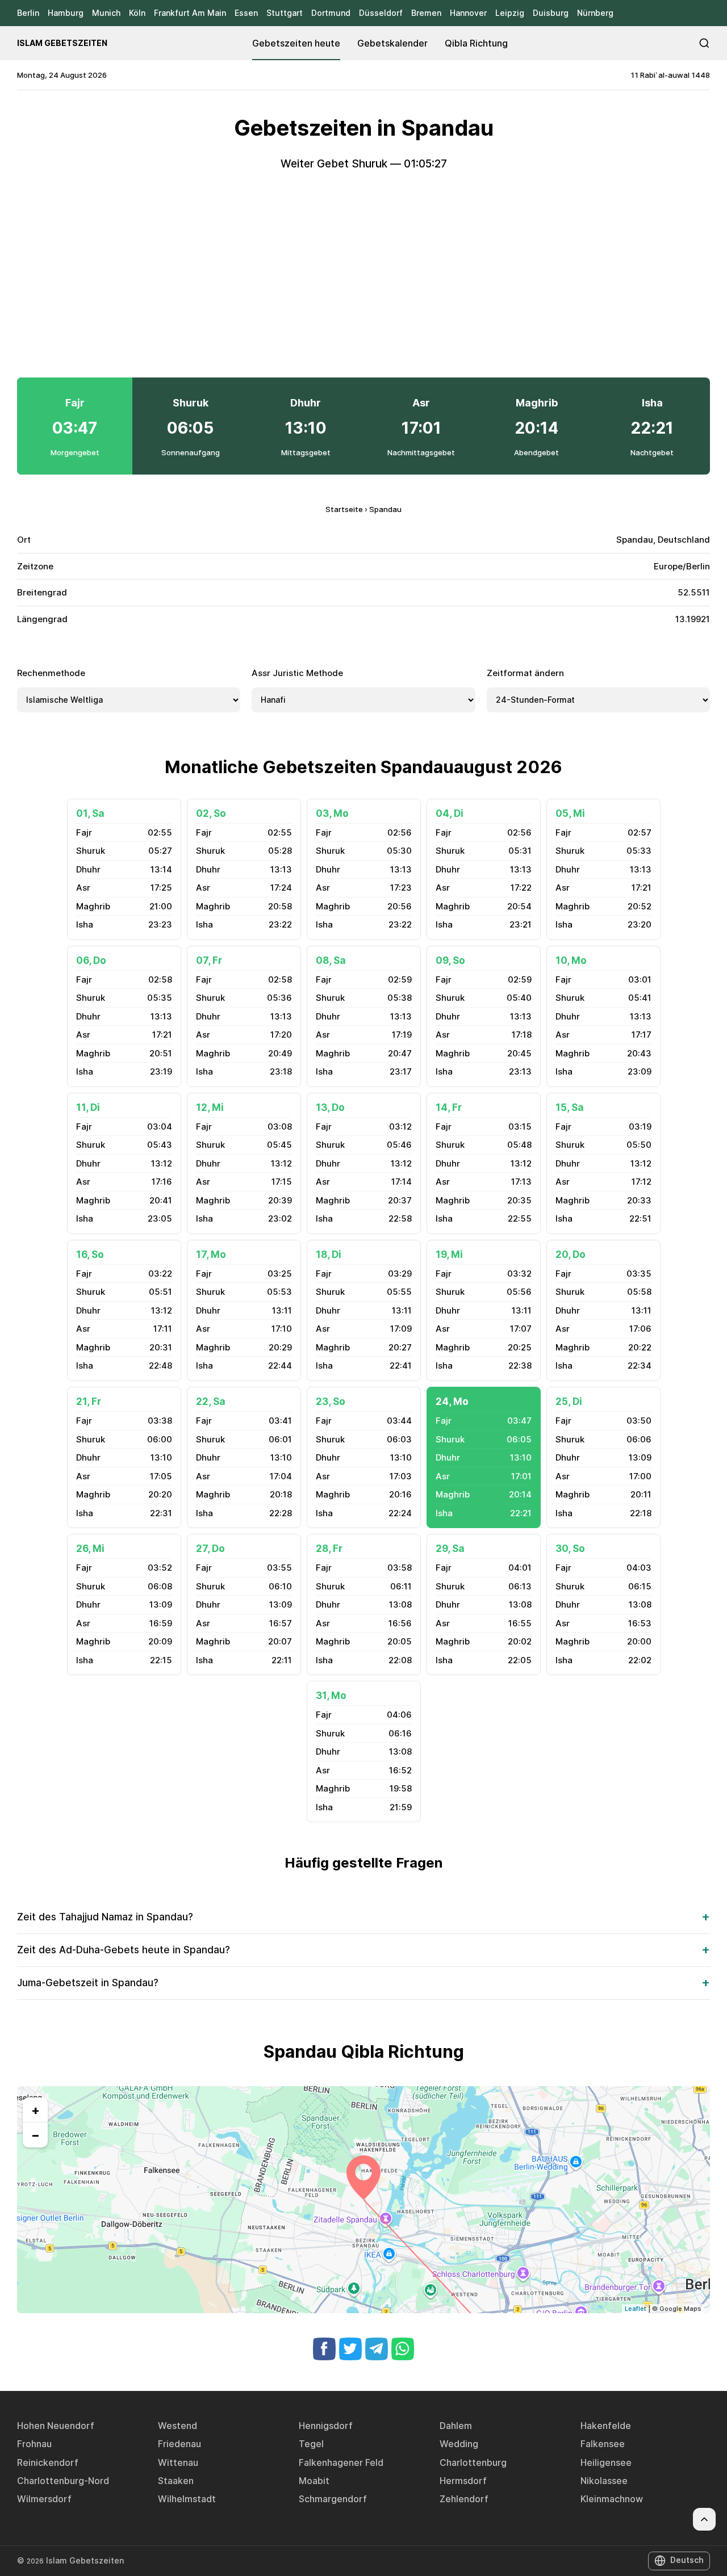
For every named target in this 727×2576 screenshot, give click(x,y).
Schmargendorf (333, 2499)
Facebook (324, 2349)
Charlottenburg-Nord (63, 2481)
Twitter (350, 2349)
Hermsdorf (463, 2481)
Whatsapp (403, 2349)
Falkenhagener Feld (341, 2462)
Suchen (704, 43)
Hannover (468, 13)
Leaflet (636, 2309)
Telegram (377, 2349)
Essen (246, 13)
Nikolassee (604, 2481)
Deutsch (687, 2560)
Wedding (459, 2444)
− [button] (35, 2135)
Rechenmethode (51, 673)
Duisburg (551, 13)
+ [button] (35, 2110)
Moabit (314, 2481)
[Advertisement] (363, 275)
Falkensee (603, 2444)
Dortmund (331, 13)
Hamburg (66, 13)
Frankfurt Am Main (190, 13)
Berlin (28, 13)
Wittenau (178, 2462)
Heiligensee (606, 2462)
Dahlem (456, 2426)
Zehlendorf (464, 2499)
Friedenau (179, 2444)
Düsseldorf (381, 13)
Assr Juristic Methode (297, 673)
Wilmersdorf (44, 2499)
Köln (137, 13)
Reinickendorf (48, 2462)
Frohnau (34, 2444)
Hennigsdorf (326, 2426)
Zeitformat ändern (525, 673)
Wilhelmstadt (187, 2499)
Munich (106, 13)
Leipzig (510, 13)
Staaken (176, 2481)
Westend (177, 2426)
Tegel (311, 2444)
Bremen (426, 13)
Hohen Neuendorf (56, 2426)
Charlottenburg (473, 2462)
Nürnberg (595, 13)
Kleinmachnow (612, 2499)
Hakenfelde (606, 2426)
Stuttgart (285, 13)
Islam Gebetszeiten (62, 43)
